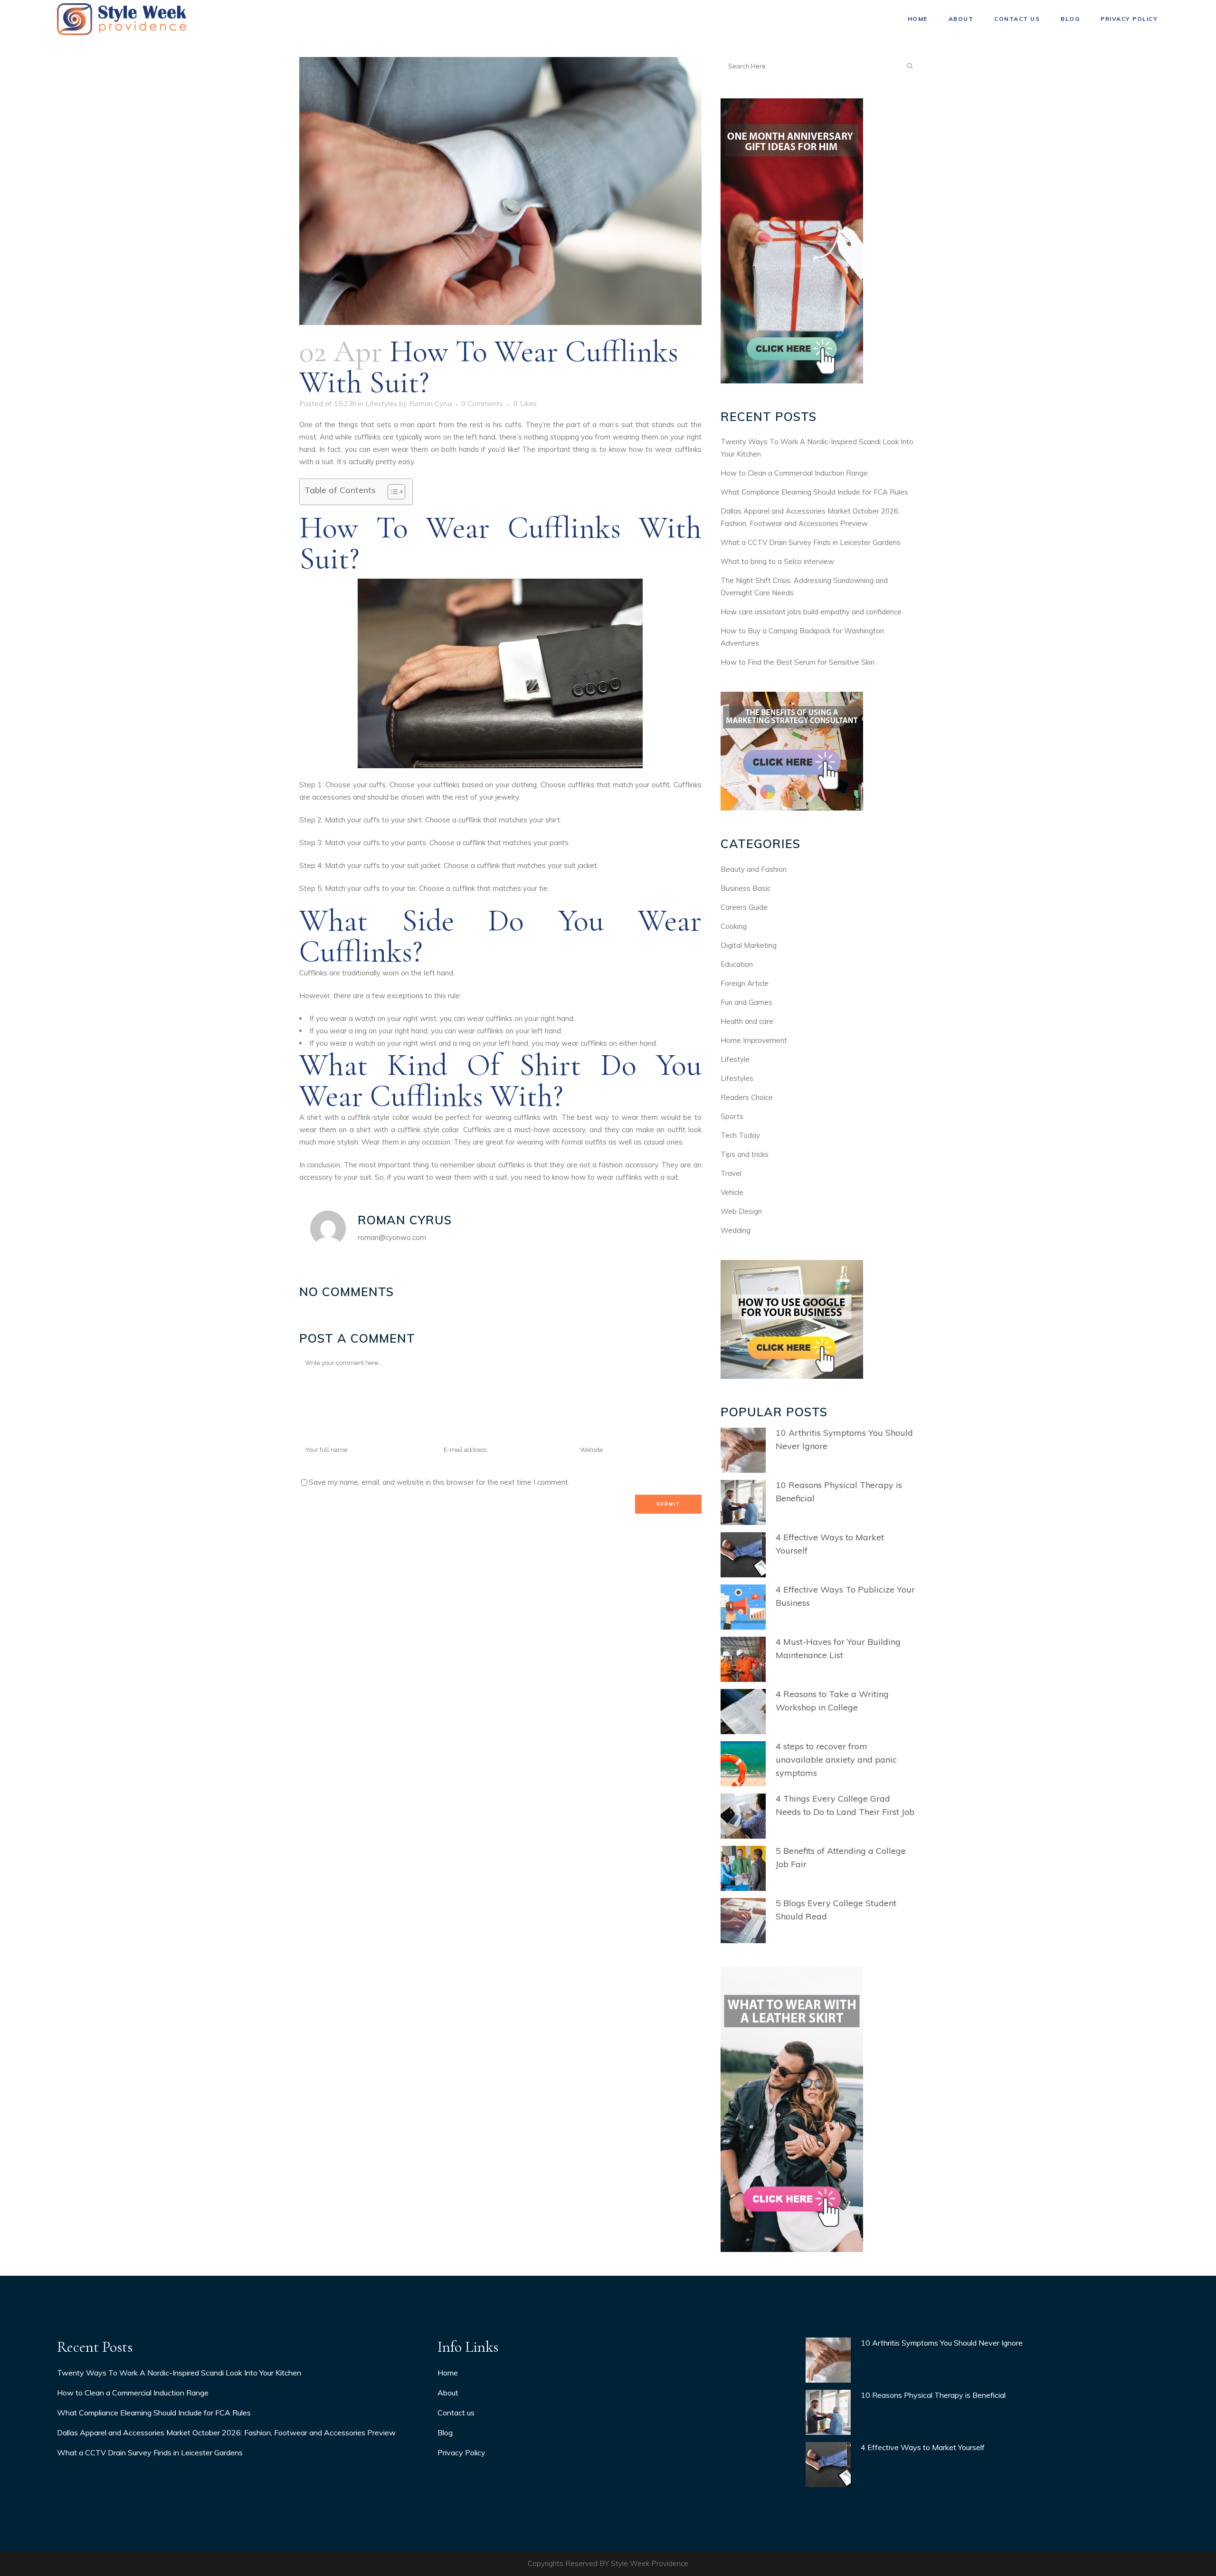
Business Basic (746, 888)
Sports (732, 1116)
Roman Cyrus (431, 404)
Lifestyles (381, 404)
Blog (445, 2433)
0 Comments (482, 404)
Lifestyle (735, 1059)
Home (448, 2373)
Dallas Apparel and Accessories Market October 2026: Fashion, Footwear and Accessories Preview (226, 2433)
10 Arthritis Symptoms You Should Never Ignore (942, 2343)
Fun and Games (746, 1002)
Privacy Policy (461, 2452)
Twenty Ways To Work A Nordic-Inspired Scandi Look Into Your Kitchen (179, 2373)
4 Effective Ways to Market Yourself (923, 2447)
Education (737, 964)
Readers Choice (747, 1097)
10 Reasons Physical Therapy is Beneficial (933, 2395)
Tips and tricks (745, 1154)
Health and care (747, 1021)
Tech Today (740, 1135)
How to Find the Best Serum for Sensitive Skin (798, 662)
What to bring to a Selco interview (777, 561)
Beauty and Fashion (754, 869)
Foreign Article (745, 983)
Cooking (734, 926)
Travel (731, 1173)
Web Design (741, 1211)
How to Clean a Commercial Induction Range (794, 473)
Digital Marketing (749, 945)
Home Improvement (754, 1040)
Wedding (736, 1230)
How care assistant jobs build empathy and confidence (811, 612)
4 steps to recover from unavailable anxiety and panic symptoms (836, 1760)
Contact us (456, 2413)
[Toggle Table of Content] (392, 492)
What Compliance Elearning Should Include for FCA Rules (814, 492)
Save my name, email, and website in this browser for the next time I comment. (439, 1482)
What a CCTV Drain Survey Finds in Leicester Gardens (811, 542)
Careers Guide (744, 907)
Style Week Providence (650, 2563)
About (448, 2393)
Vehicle (732, 1192)
